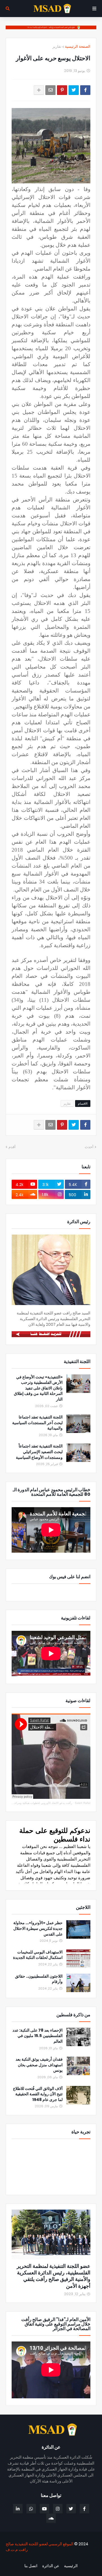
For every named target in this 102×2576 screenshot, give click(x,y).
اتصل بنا (31, 2566)
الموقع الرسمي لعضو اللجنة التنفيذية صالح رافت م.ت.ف (40, 2547)
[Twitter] (74, 90)
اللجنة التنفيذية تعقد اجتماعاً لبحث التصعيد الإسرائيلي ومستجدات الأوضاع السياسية (39, 1452)
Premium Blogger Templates (66, 2559)
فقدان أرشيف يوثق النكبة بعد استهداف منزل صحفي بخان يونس (39, 2065)
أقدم (12, 1147)
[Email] (50, 90)
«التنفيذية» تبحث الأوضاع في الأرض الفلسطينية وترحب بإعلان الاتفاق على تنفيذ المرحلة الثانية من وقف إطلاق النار (38, 1388)
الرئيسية (71, 2566)
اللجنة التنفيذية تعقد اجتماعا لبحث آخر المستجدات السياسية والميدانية (37, 1423)
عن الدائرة (51, 2566)
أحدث (89, 1147)
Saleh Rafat (83, 1803)
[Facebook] (85, 90)
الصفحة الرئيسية (78, 46)
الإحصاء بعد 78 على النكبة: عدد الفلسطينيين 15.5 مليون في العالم (38, 2036)
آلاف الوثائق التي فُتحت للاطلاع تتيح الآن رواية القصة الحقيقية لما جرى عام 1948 (38, 2094)
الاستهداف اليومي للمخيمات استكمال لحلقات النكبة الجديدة (38, 1955)
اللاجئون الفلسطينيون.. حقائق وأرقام (39, 1979)
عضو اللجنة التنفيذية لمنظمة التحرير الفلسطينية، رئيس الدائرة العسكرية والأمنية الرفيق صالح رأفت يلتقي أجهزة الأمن (54, 2276)
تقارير (57, 46)
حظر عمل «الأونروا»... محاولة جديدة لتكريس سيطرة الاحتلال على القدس (38, 1928)
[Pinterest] (62, 90)
